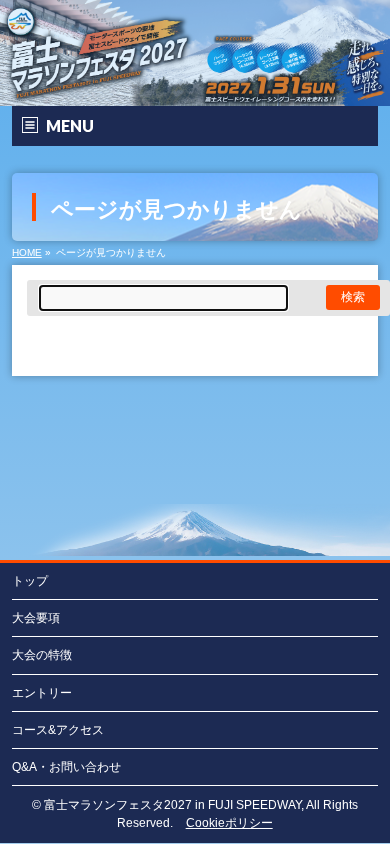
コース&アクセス (58, 730)
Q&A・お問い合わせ (66, 767)
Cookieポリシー (229, 823)
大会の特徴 (42, 655)
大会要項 (36, 618)
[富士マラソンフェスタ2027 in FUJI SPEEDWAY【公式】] (195, 91)
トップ (30, 581)
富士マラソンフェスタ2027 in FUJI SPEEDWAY (172, 805)
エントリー (42, 693)
